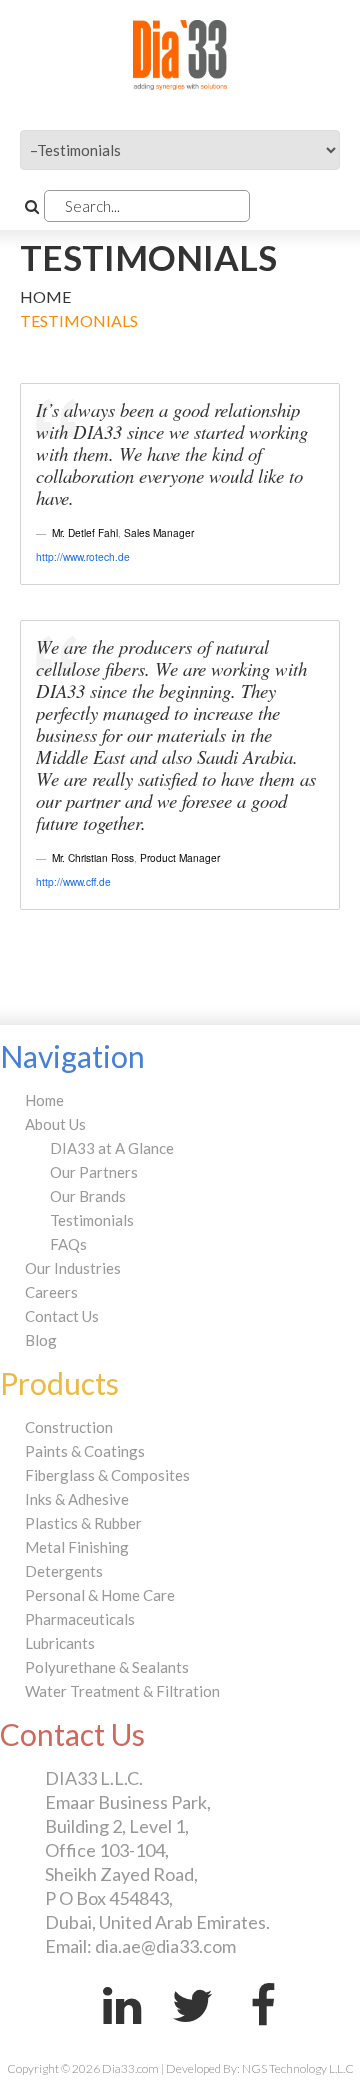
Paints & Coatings (85, 1451)
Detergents (64, 1571)
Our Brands (88, 1196)
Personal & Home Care (100, 1595)
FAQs (68, 1244)
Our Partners (94, 1172)
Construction (69, 1427)
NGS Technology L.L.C (298, 2068)
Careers (51, 1292)
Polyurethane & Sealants (107, 1667)
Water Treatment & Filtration (122, 1691)
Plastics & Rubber (83, 1523)
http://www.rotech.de (83, 556)
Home (45, 296)
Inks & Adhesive (77, 1499)
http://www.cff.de (73, 881)
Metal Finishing (77, 1547)
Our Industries (73, 1268)
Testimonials (92, 1220)
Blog (41, 1340)
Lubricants (60, 1643)
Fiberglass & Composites (107, 1475)
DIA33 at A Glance (112, 1148)
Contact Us (62, 1316)
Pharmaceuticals (80, 1619)
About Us (55, 1124)
